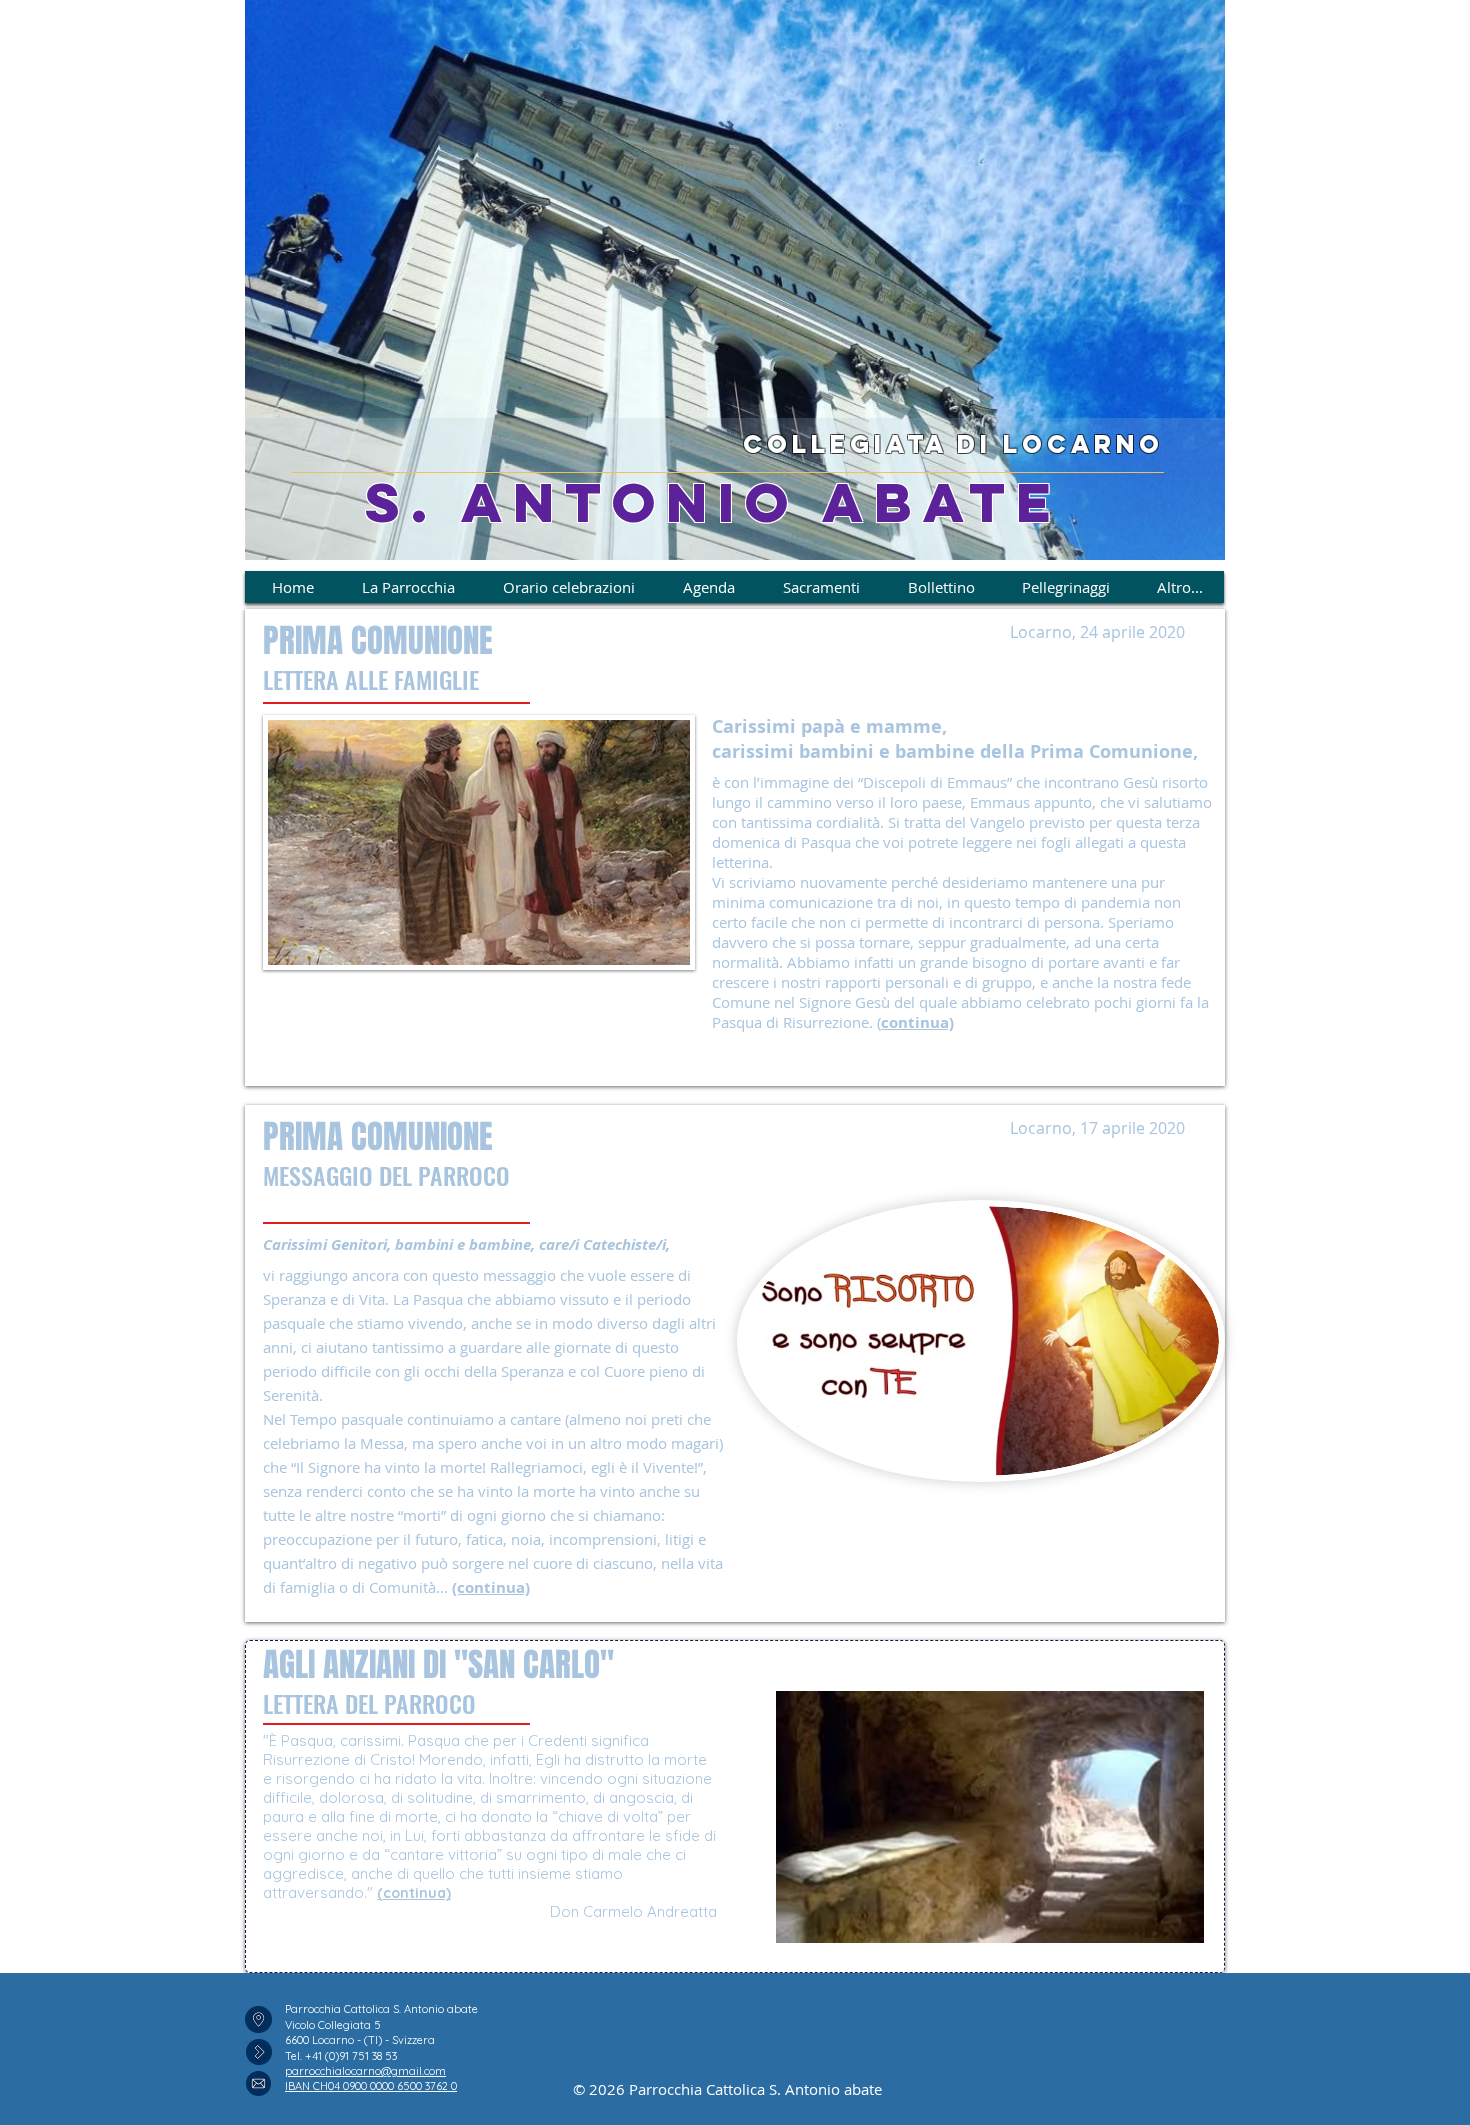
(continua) (414, 1893)
